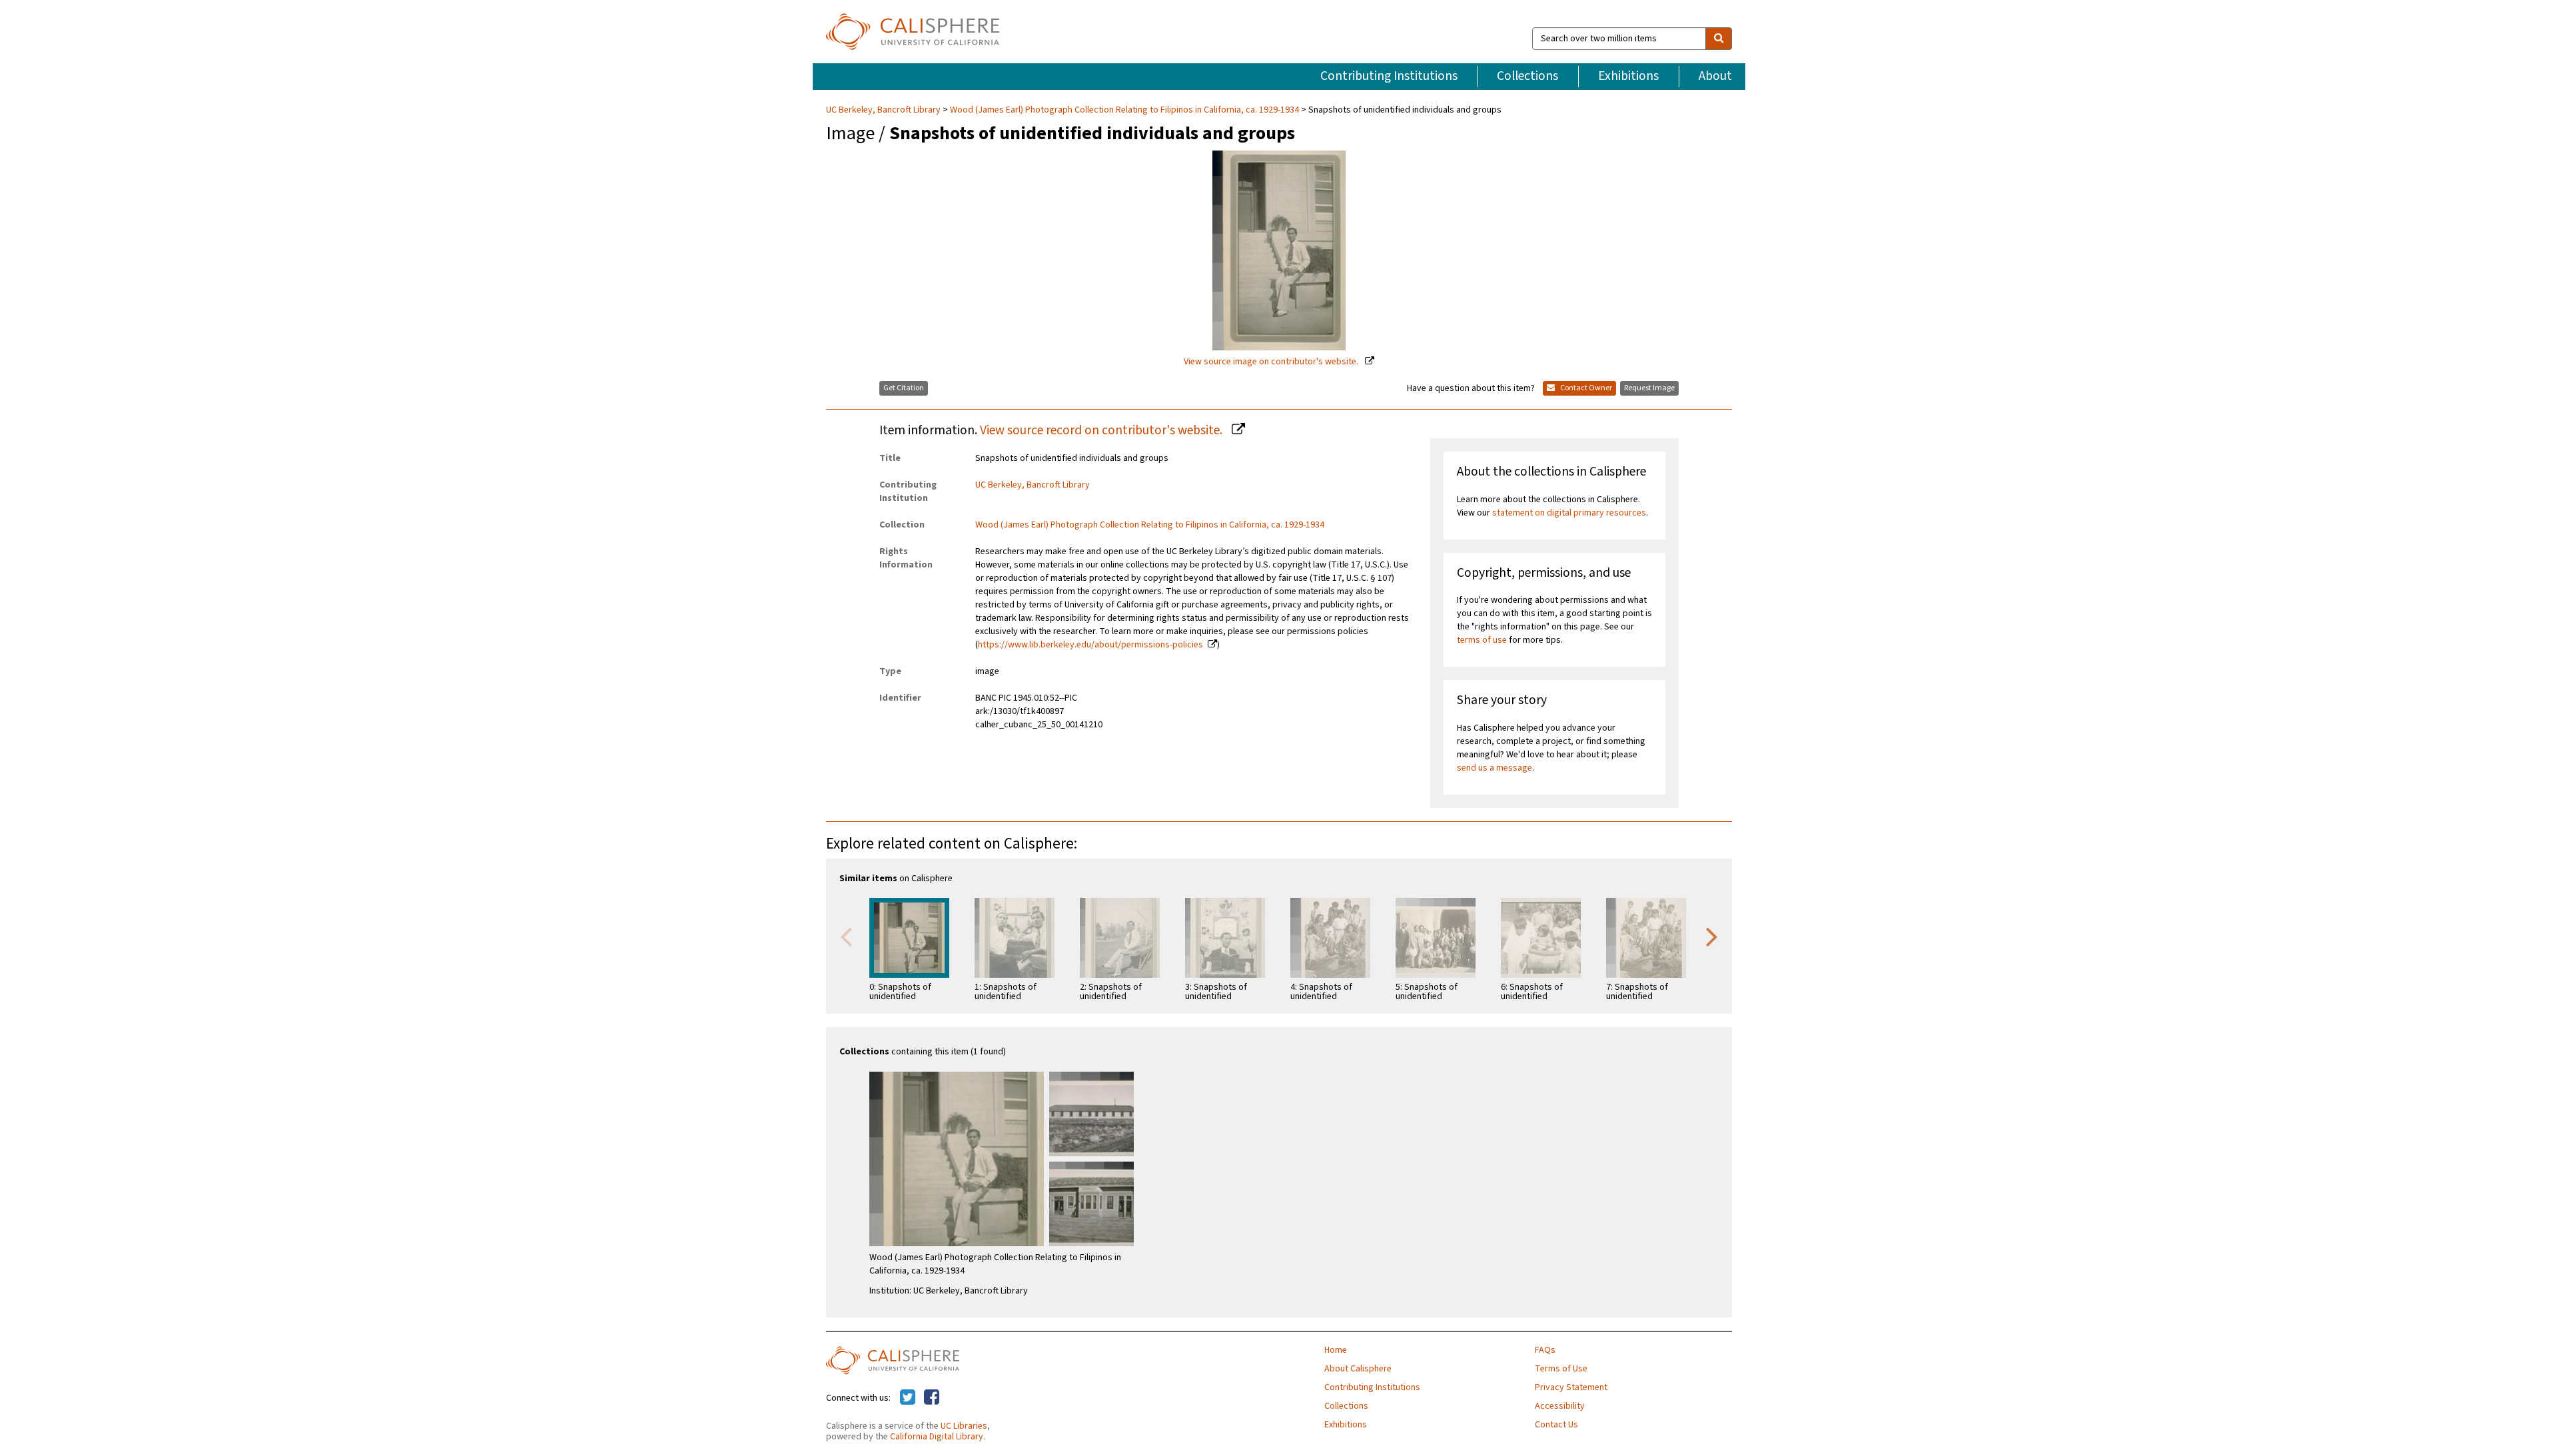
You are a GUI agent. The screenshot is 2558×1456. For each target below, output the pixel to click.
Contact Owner (1585, 388)
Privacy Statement (1571, 1387)
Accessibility (1560, 1406)
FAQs (1545, 1350)
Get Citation (904, 388)
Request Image (1649, 388)
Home (1336, 1350)
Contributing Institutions (1389, 76)
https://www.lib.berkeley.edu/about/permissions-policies (1090, 645)
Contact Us (1556, 1425)
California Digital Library (937, 1437)
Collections (1527, 76)
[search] (1719, 39)
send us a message (1494, 768)
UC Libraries (964, 1426)
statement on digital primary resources (1569, 513)
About (1715, 76)
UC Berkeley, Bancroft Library (884, 110)
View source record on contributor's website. (1102, 430)
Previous (846, 936)
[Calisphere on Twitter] (908, 1398)
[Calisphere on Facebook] (932, 1398)
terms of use (1482, 640)
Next (1712, 936)
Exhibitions (1628, 76)
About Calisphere (1358, 1369)
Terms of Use (1561, 1369)
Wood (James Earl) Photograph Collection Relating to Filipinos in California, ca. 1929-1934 (1124, 110)
